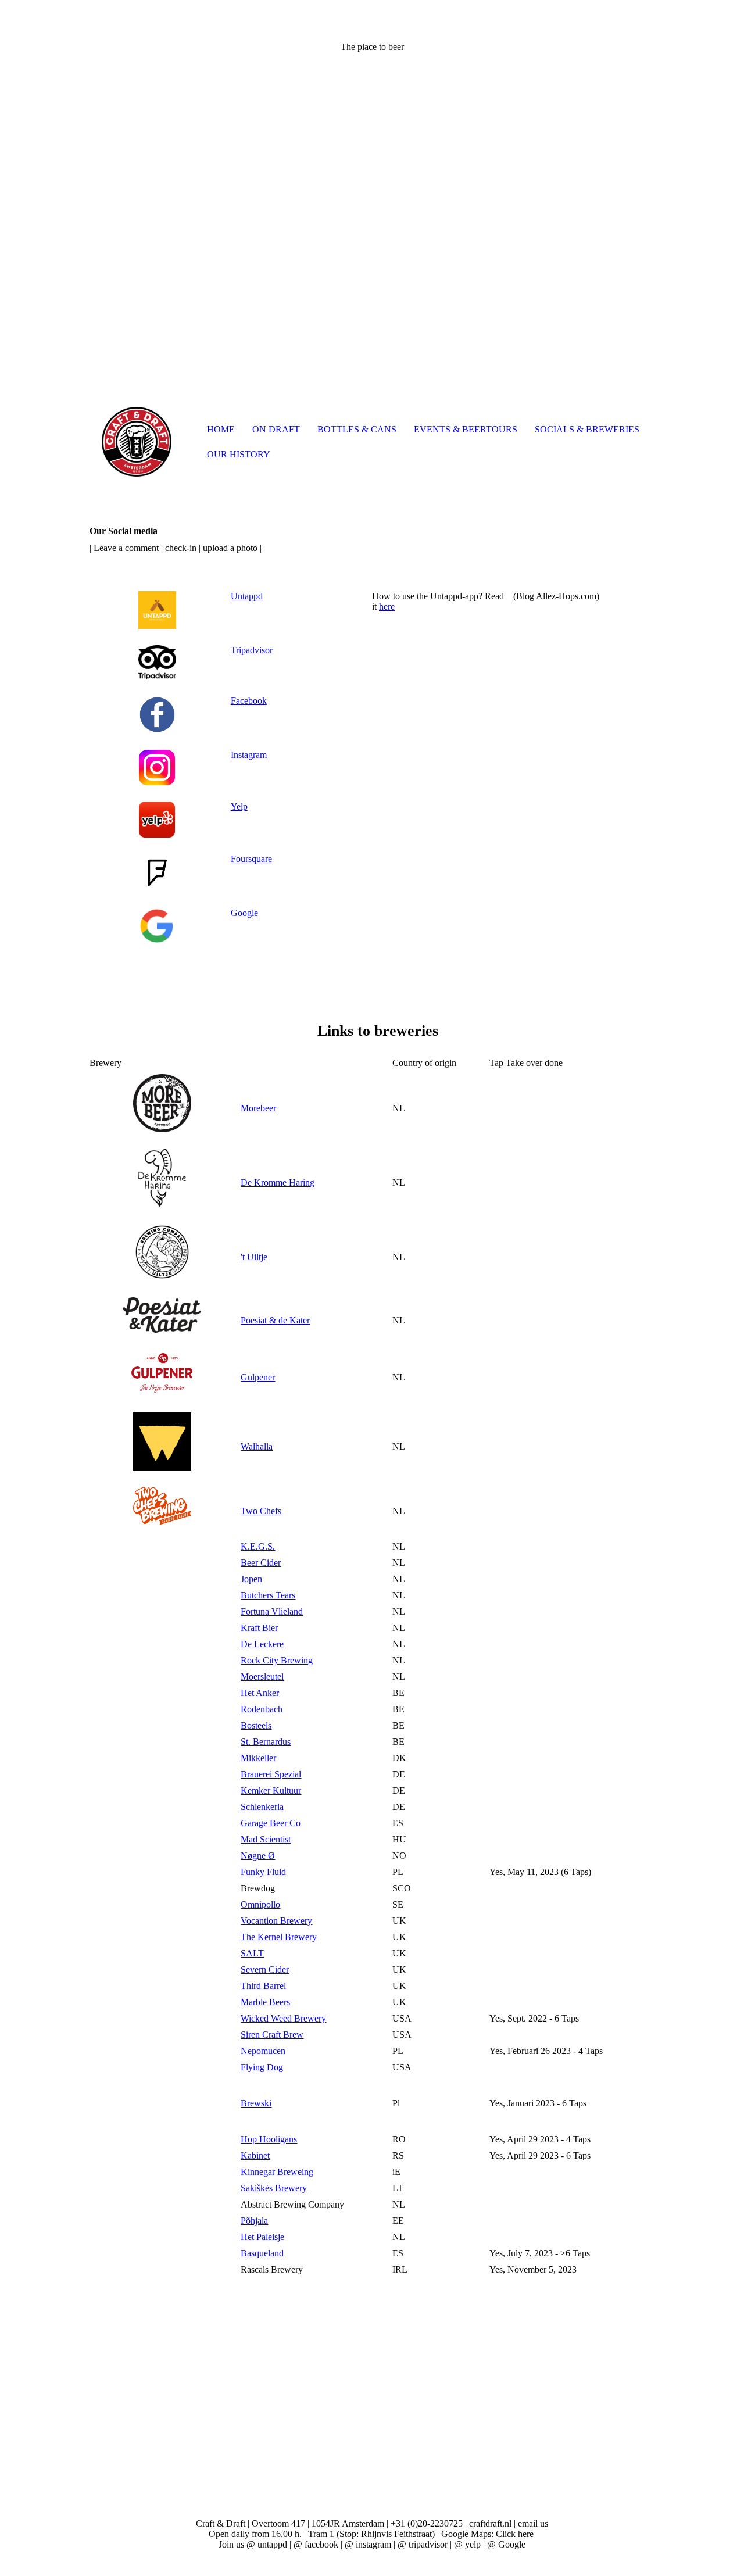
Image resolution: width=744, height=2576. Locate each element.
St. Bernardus (266, 1742)
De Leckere (262, 1644)
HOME (221, 429)
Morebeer (258, 1108)
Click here (515, 2534)
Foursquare (251, 859)
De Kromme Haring (278, 1183)
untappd (272, 2544)
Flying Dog (262, 2067)
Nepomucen (263, 2051)
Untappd (247, 596)
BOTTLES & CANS (357, 429)
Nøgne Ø (258, 1856)
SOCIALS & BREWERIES (587, 429)
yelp (473, 2544)
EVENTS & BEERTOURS (466, 429)
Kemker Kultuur (271, 1790)
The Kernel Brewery (279, 1937)
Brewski (256, 2103)
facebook (321, 2544)
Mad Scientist (266, 1839)
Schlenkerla (262, 1807)
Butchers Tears (268, 1595)
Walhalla (257, 1446)
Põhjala (254, 2221)
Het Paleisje (262, 2237)
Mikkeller (258, 1758)
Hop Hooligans (269, 2139)
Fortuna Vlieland (272, 1611)
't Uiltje (254, 1257)
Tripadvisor (252, 650)
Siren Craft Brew (272, 2035)
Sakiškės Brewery (274, 2188)
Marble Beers (265, 2002)
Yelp (239, 806)
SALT (252, 1953)
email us (533, 2523)
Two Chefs (261, 1511)
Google (244, 913)
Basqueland (262, 2253)
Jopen (251, 1579)
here (387, 607)
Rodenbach (262, 1709)
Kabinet (255, 2155)
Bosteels (256, 1725)
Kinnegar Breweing (277, 2172)
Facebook (249, 701)
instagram (373, 2544)
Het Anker (260, 1693)
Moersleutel (262, 1677)
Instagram (249, 755)
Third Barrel (263, 1986)
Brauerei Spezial (271, 1774)
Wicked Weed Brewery (283, 2018)
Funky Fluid (263, 1872)
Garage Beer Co (271, 1823)
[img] (136, 442)
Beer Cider (261, 1563)
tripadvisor (428, 2544)
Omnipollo (260, 1904)
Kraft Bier (259, 1628)
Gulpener (258, 1377)
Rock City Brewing (277, 1660)
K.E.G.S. (258, 1546)
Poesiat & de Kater (275, 1320)
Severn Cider (265, 1969)
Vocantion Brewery (276, 1921)
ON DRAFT (276, 429)
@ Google (506, 2544)
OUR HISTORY (239, 454)
